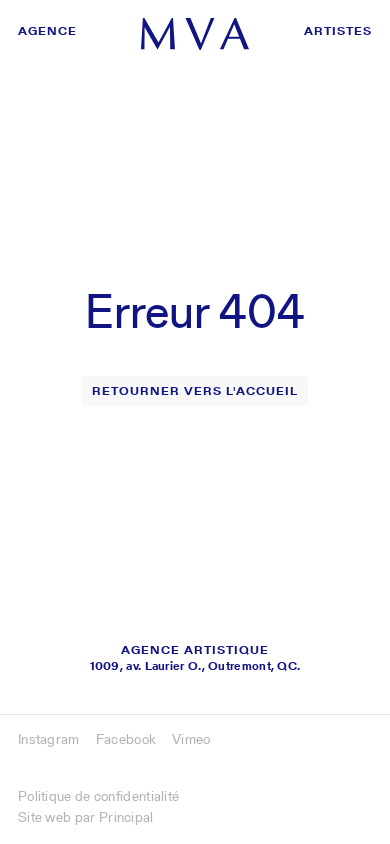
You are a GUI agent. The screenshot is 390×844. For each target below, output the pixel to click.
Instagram (49, 739)
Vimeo (191, 739)
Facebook (126, 739)
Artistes (338, 30)
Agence (47, 30)
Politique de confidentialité (98, 796)
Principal (126, 817)
